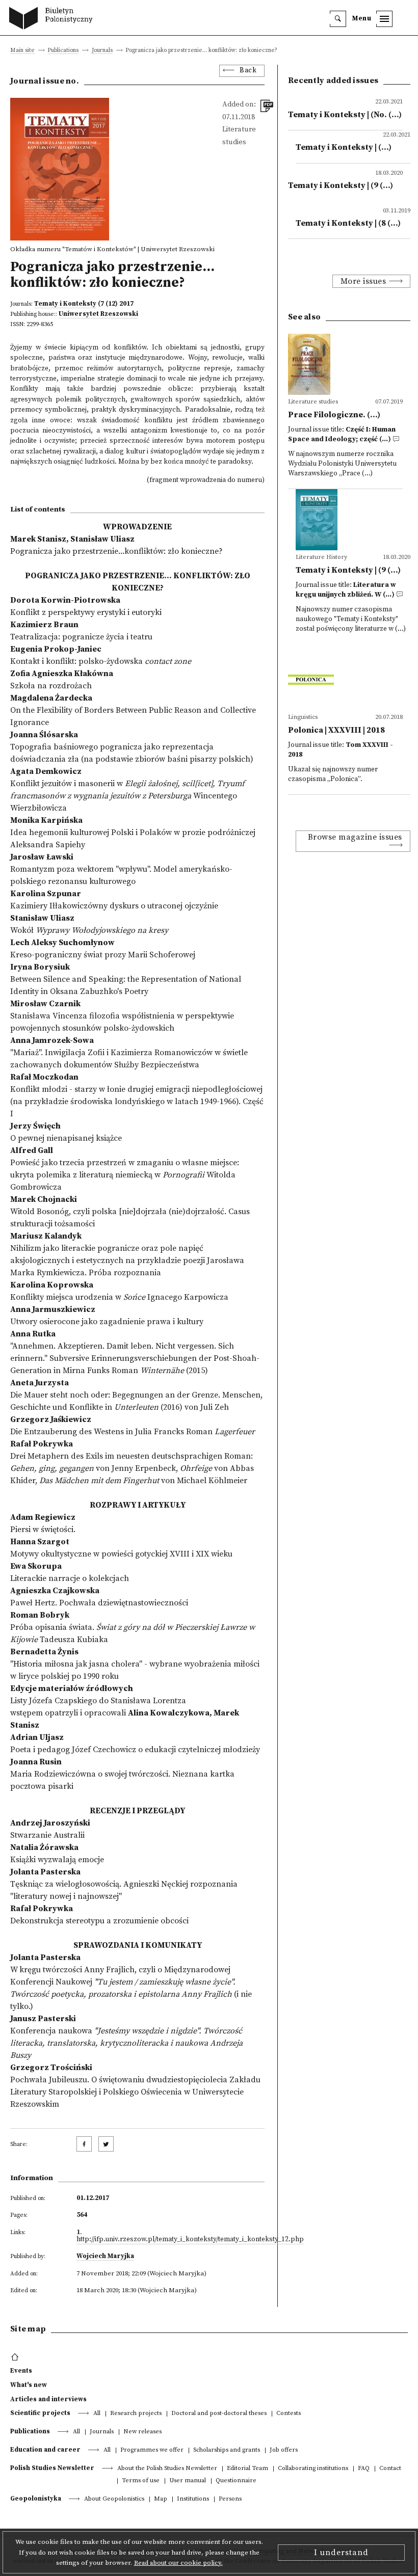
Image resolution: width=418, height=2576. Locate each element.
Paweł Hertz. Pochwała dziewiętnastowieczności (99, 1603)
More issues (363, 281)
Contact (390, 2469)
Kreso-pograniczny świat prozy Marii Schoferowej (103, 955)
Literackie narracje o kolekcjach (70, 1578)
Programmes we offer (152, 2450)
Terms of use (141, 2481)
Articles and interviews (48, 2399)
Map (161, 2499)
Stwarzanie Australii (47, 1835)
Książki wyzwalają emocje (57, 1860)
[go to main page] (53, 19)
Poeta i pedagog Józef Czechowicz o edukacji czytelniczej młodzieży (135, 1750)
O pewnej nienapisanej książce (66, 1138)
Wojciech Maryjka (105, 2256)
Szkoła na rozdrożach (51, 686)
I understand (341, 2553)
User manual (188, 2481)
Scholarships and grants (227, 2450)
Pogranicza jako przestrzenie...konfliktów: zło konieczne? (116, 551)
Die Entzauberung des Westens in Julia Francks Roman (133, 1432)
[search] (338, 19)
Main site (22, 51)
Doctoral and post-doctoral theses (219, 2414)
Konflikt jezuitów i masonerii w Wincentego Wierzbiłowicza (127, 796)
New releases (142, 2432)
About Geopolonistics (114, 2499)
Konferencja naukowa (126, 2043)
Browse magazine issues (355, 837)
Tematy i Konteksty (65, 304)
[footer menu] (16, 2357)
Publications (63, 51)
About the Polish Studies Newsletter (167, 2469)
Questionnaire (236, 2481)
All (97, 2414)
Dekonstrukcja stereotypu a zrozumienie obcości (99, 1921)
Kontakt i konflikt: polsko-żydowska (101, 661)
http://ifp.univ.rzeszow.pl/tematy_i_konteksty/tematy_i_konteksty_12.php (190, 2239)
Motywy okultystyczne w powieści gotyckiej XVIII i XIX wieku (121, 1554)
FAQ (364, 2469)
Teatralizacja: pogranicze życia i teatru (81, 637)
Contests (289, 2414)
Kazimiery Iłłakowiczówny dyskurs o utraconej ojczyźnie (114, 906)
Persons (230, 2499)
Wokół (89, 930)
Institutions (193, 2499)
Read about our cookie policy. (178, 2563)
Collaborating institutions (313, 2469)
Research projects (136, 2414)
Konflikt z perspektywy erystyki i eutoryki (86, 612)
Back (248, 71)
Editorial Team (247, 2469)
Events (21, 2371)
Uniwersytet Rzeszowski (98, 314)
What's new (29, 2385)
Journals (102, 51)
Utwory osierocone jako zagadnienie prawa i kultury (107, 1322)
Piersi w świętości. (43, 1530)
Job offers (284, 2450)
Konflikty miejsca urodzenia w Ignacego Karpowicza (119, 1297)
